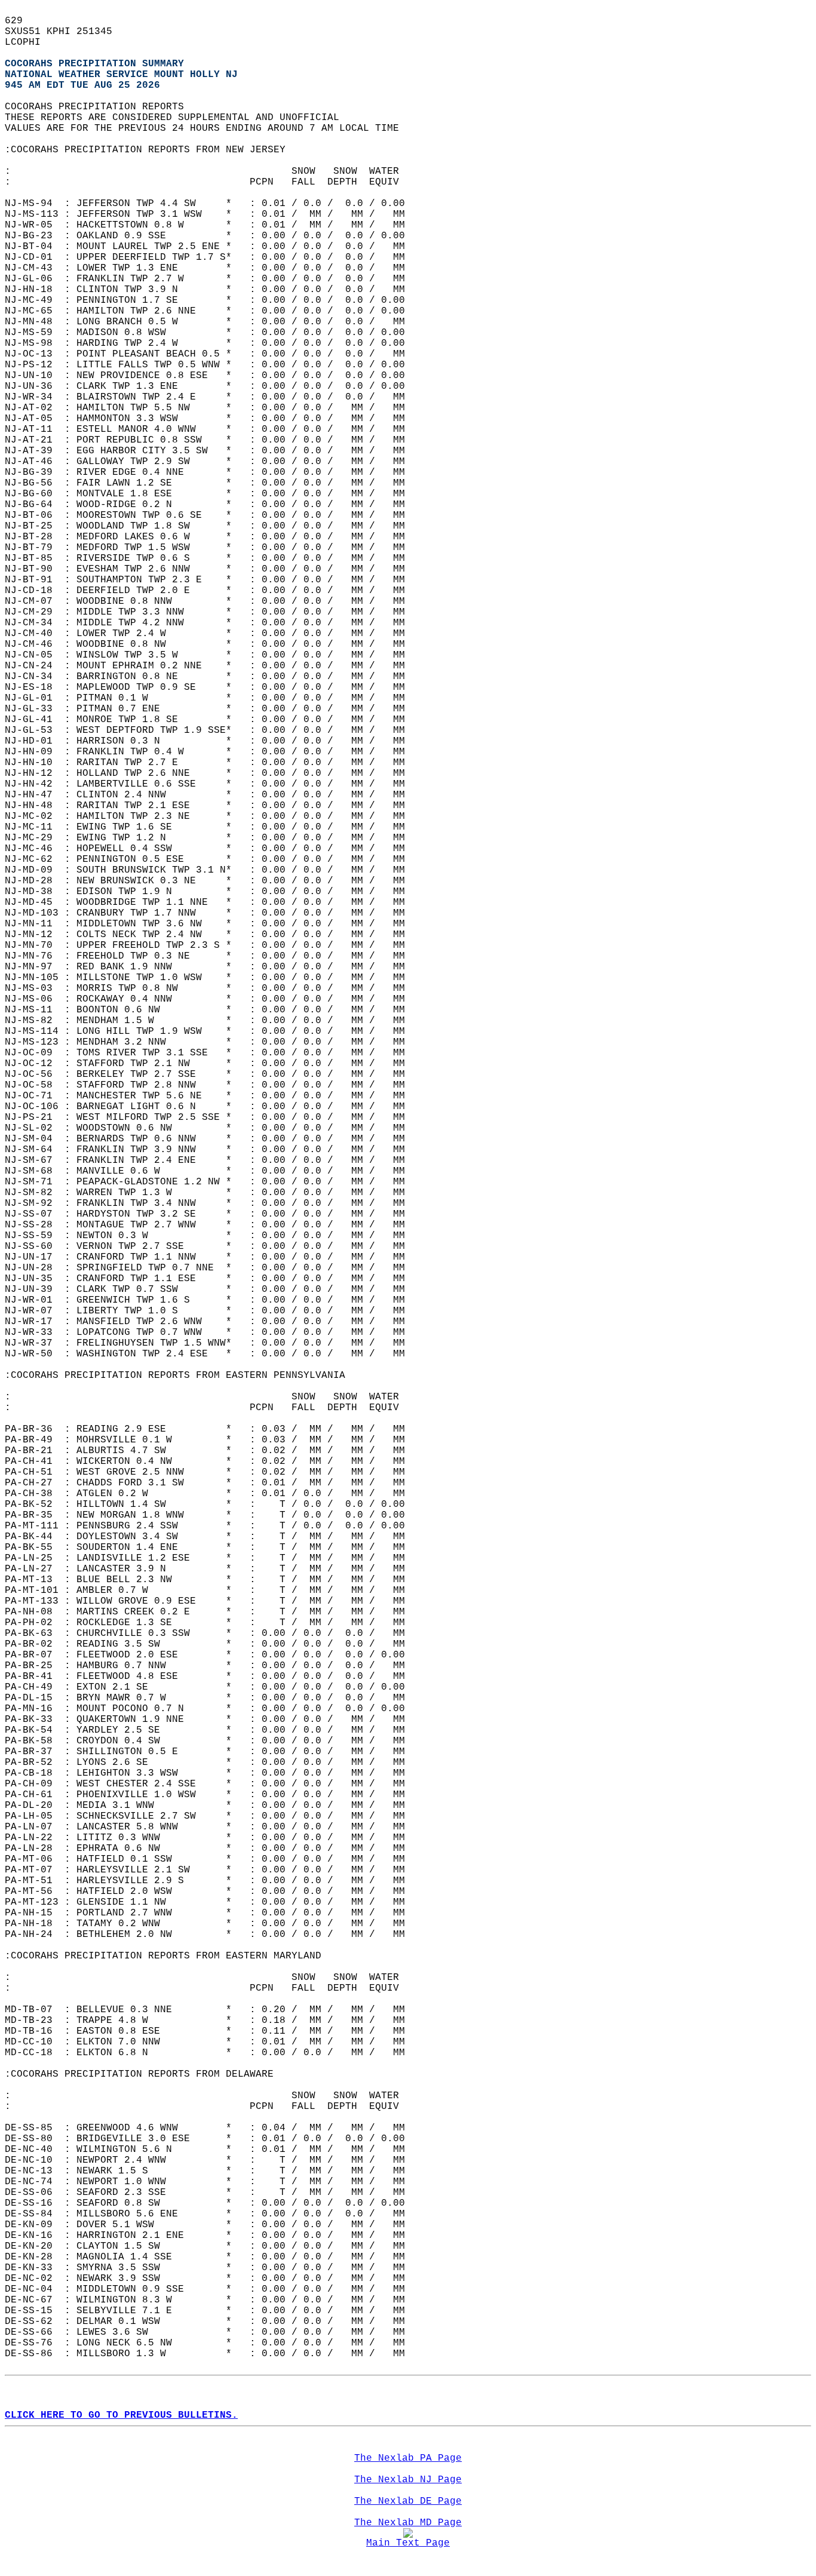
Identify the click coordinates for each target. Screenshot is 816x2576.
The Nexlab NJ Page (408, 2480)
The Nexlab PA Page (408, 2458)
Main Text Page (408, 2543)
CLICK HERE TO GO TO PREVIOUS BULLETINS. (121, 2415)
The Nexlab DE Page (408, 2501)
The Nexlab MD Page (408, 2523)
